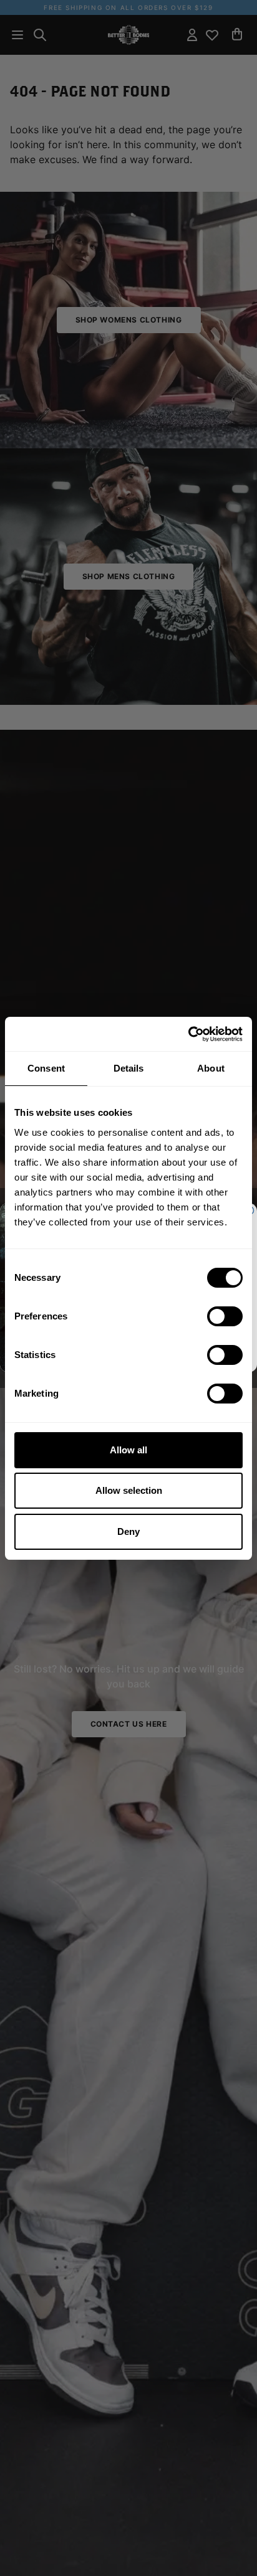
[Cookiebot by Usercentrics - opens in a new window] (188, 1034)
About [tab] (211, 1068)
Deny (128, 1531)
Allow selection (129, 1490)
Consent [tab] (46, 1068)
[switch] (225, 1316)
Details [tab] (129, 1068)
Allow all (128, 1450)
